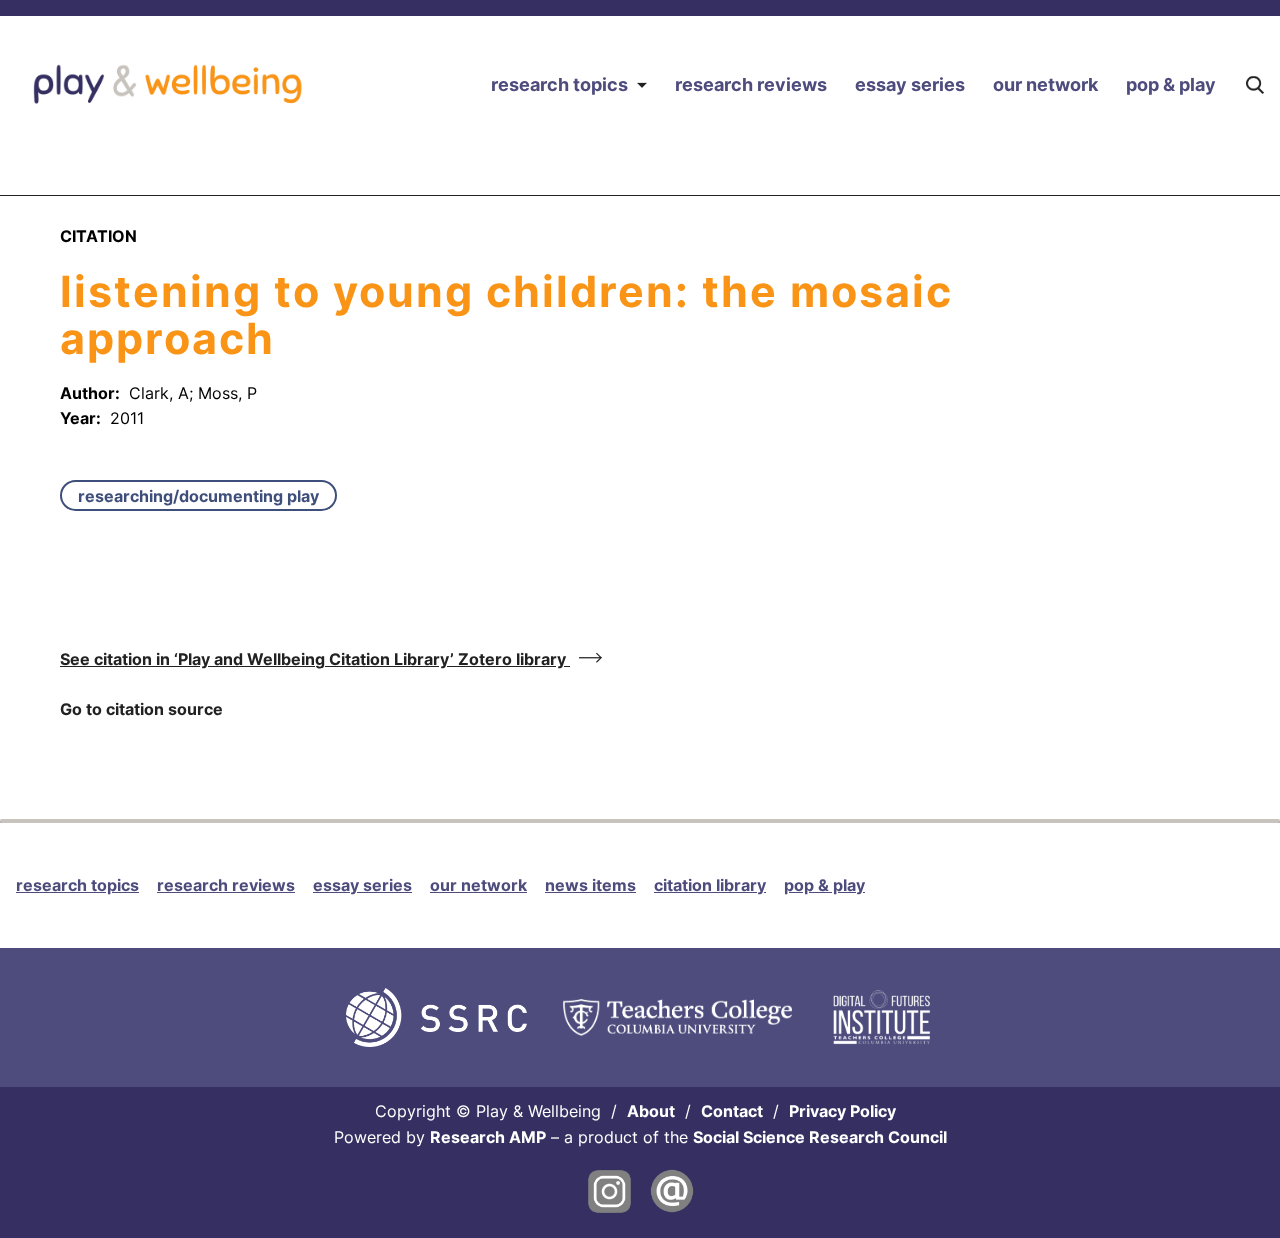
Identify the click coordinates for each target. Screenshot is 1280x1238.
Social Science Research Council (820, 1137)
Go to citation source (141, 709)
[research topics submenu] (641, 84)
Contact (732, 1111)
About (651, 1111)
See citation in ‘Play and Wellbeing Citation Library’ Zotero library (315, 659)
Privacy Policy (842, 1111)
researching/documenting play (198, 496)
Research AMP (488, 1137)
